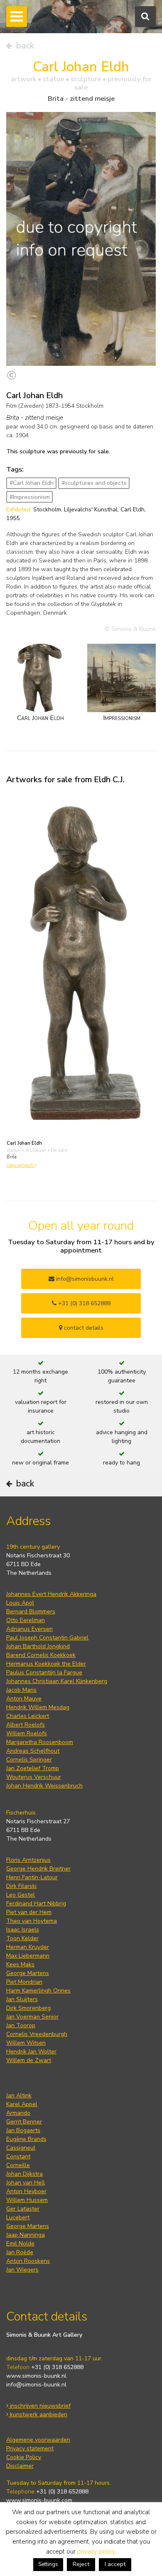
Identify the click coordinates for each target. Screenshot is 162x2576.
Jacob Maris (21, 1690)
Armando (18, 2113)
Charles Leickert (28, 1716)
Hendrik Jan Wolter (31, 2052)
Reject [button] (81, 2564)
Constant (18, 2156)
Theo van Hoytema (32, 1921)
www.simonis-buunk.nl (36, 2376)
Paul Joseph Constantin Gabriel (47, 1638)
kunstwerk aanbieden (38, 2414)
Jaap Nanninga (26, 2235)
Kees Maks (20, 1964)
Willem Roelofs (27, 1733)
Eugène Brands (26, 2139)
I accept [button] (115, 2564)
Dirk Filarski (21, 1886)
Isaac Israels (23, 1930)
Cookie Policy (24, 2457)
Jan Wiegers (22, 2270)
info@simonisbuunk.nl (84, 1279)
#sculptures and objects (94, 483)
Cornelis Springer (29, 1760)
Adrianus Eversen (29, 1629)
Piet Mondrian (24, 1982)
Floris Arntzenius (28, 1860)
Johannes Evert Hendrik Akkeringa (51, 1594)
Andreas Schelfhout (33, 1751)
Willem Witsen (26, 2043)
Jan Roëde (20, 2252)
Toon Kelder (22, 1938)
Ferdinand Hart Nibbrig (36, 1903)
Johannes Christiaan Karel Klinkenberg (57, 1681)
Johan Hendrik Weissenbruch (44, 1786)
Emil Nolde (20, 2244)
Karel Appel (22, 2104)
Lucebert (18, 2217)
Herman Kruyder (28, 1947)
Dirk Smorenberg (28, 2008)
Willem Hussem (27, 2200)
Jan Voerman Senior (32, 2017)
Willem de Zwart (29, 2060)
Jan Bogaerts (23, 2130)
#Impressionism (30, 497)
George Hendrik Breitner (38, 1869)
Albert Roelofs (26, 1725)
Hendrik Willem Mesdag (38, 1707)
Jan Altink (19, 2096)
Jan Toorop (21, 2025)
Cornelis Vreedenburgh (37, 2034)
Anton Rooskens (28, 2261)
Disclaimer (20, 2466)
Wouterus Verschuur (34, 1777)
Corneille (18, 2165)
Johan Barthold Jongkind (38, 1646)
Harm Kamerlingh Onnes (38, 1991)
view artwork (21, 1165)
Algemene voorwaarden (38, 2440)
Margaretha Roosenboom (40, 1742)
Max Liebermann (28, 1956)
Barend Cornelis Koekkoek (41, 1655)
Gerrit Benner (24, 2122)
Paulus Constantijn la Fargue (44, 1672)
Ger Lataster (23, 2209)
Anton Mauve (24, 1699)
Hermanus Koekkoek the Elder (46, 1664)
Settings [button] (48, 2564)
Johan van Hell (26, 2183)
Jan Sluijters (22, 1999)
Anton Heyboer (26, 2191)
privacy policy (96, 2552)
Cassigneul (21, 2148)
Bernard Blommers (31, 1612)
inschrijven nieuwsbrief (39, 2406)
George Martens (28, 1973)
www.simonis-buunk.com (39, 2500)
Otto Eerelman (26, 1620)
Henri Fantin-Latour (32, 1877)
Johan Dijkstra (25, 2174)
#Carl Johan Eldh (32, 483)
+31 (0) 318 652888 (83, 1303)
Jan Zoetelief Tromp (33, 1768)
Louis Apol (20, 1603)
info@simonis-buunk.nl (36, 2385)
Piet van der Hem (29, 1912)
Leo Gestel (21, 1895)
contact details (83, 1328)
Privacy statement (30, 2448)
